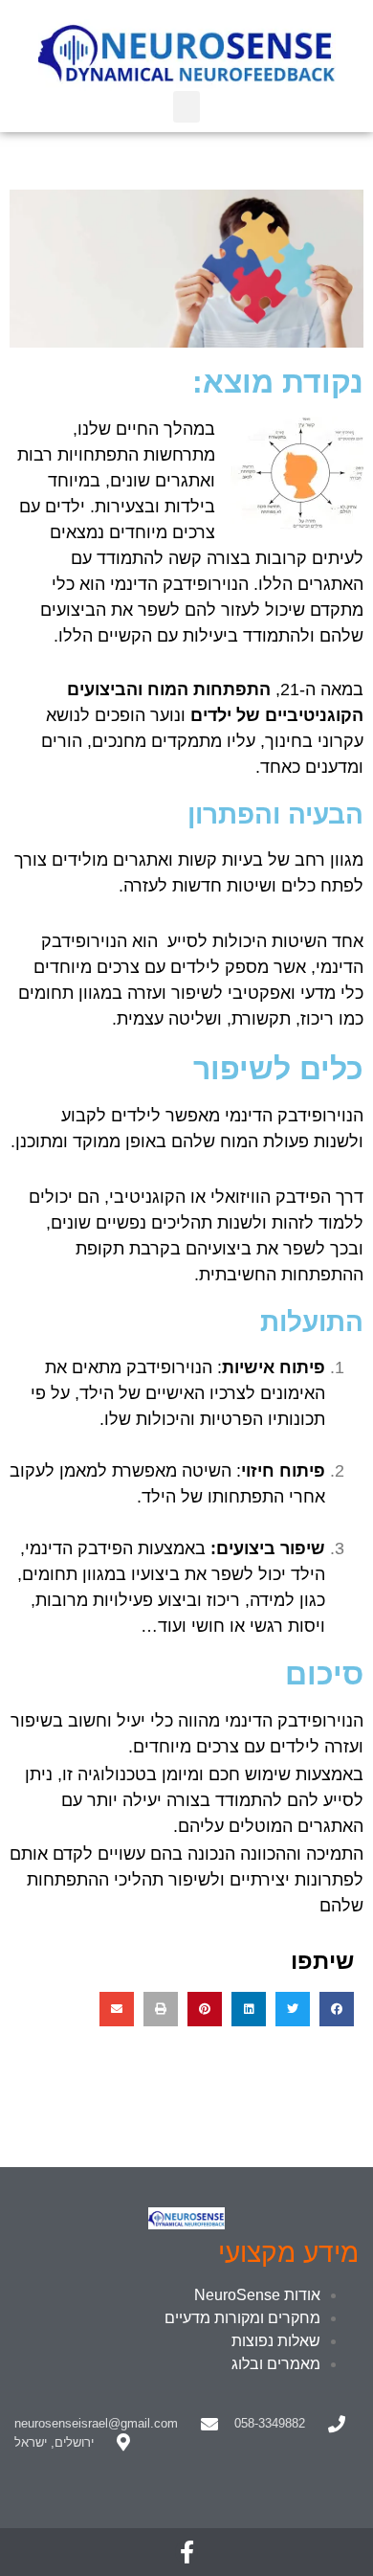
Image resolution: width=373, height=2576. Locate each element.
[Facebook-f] (186, 2552)
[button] (186, 107)
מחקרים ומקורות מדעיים (242, 2318)
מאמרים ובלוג (276, 2364)
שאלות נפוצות (276, 2341)
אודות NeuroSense (257, 2295)
